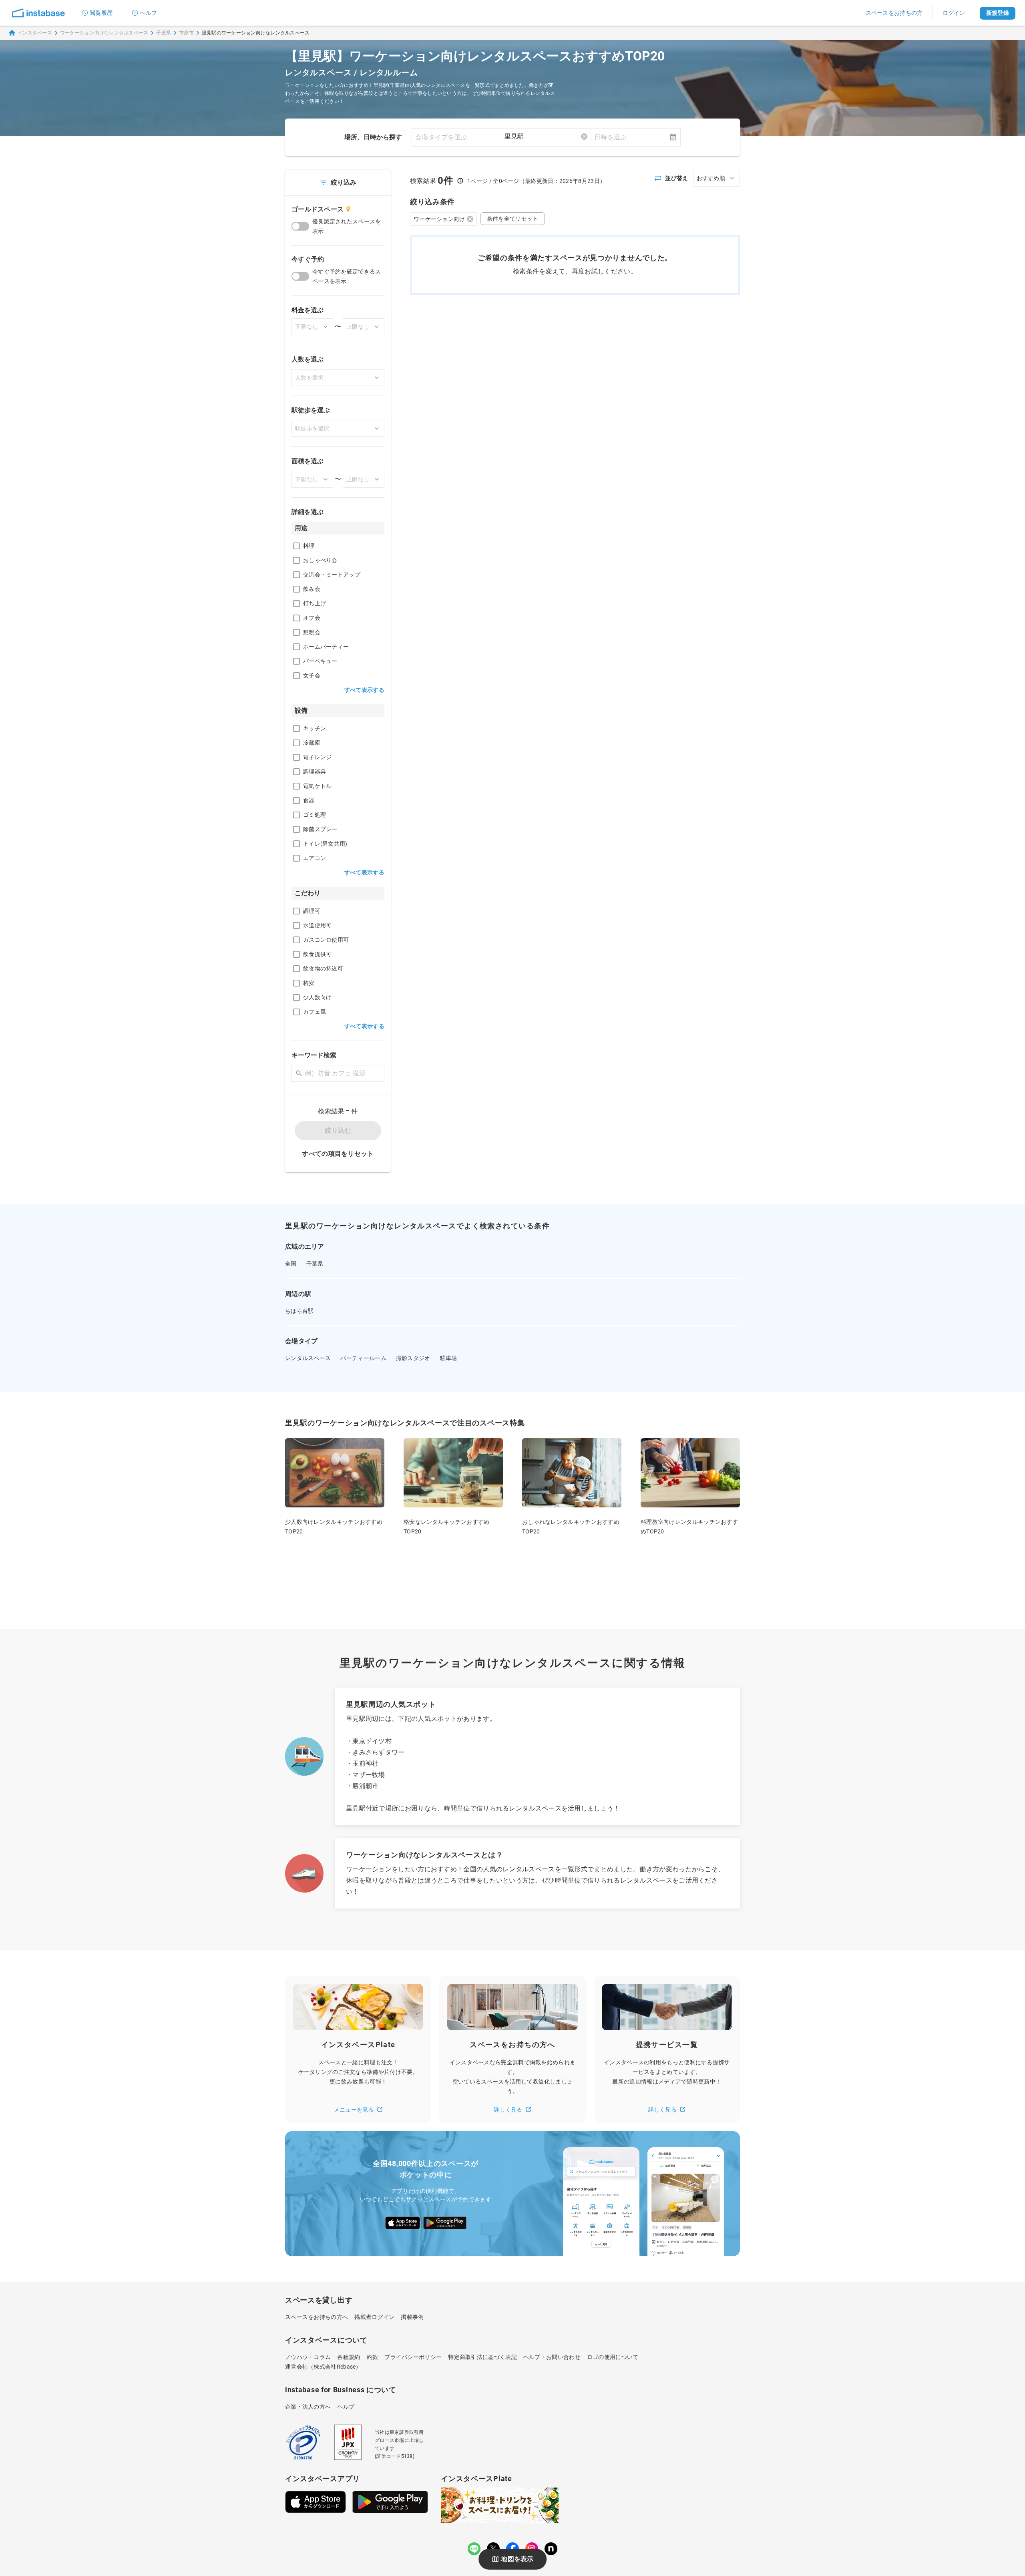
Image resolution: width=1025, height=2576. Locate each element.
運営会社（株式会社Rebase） (323, 2367)
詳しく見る (508, 2110)
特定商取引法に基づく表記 (482, 2357)
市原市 (186, 33)
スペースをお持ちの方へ (317, 2317)
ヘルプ (148, 13)
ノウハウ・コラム (308, 2357)
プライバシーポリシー (413, 2357)
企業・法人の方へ (308, 2407)
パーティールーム (363, 1358)
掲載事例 (412, 2317)
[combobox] (546, 137)
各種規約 (349, 2357)
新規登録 (998, 13)
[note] (551, 2549)
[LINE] (474, 2549)
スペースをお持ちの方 (894, 13)
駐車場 (449, 1358)
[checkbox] (296, 546)
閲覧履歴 (101, 13)
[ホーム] (38, 13)
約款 (373, 2357)
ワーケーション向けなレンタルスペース (104, 33)
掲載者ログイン (374, 2317)
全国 (291, 1264)
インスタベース (35, 33)
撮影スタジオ (413, 1358)
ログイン (954, 13)
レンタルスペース (308, 1358)
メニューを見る (354, 2110)
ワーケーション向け (439, 219)
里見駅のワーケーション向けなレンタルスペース (256, 33)
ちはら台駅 (299, 1311)
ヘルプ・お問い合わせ (552, 2357)
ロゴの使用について (613, 2357)
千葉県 (164, 33)
